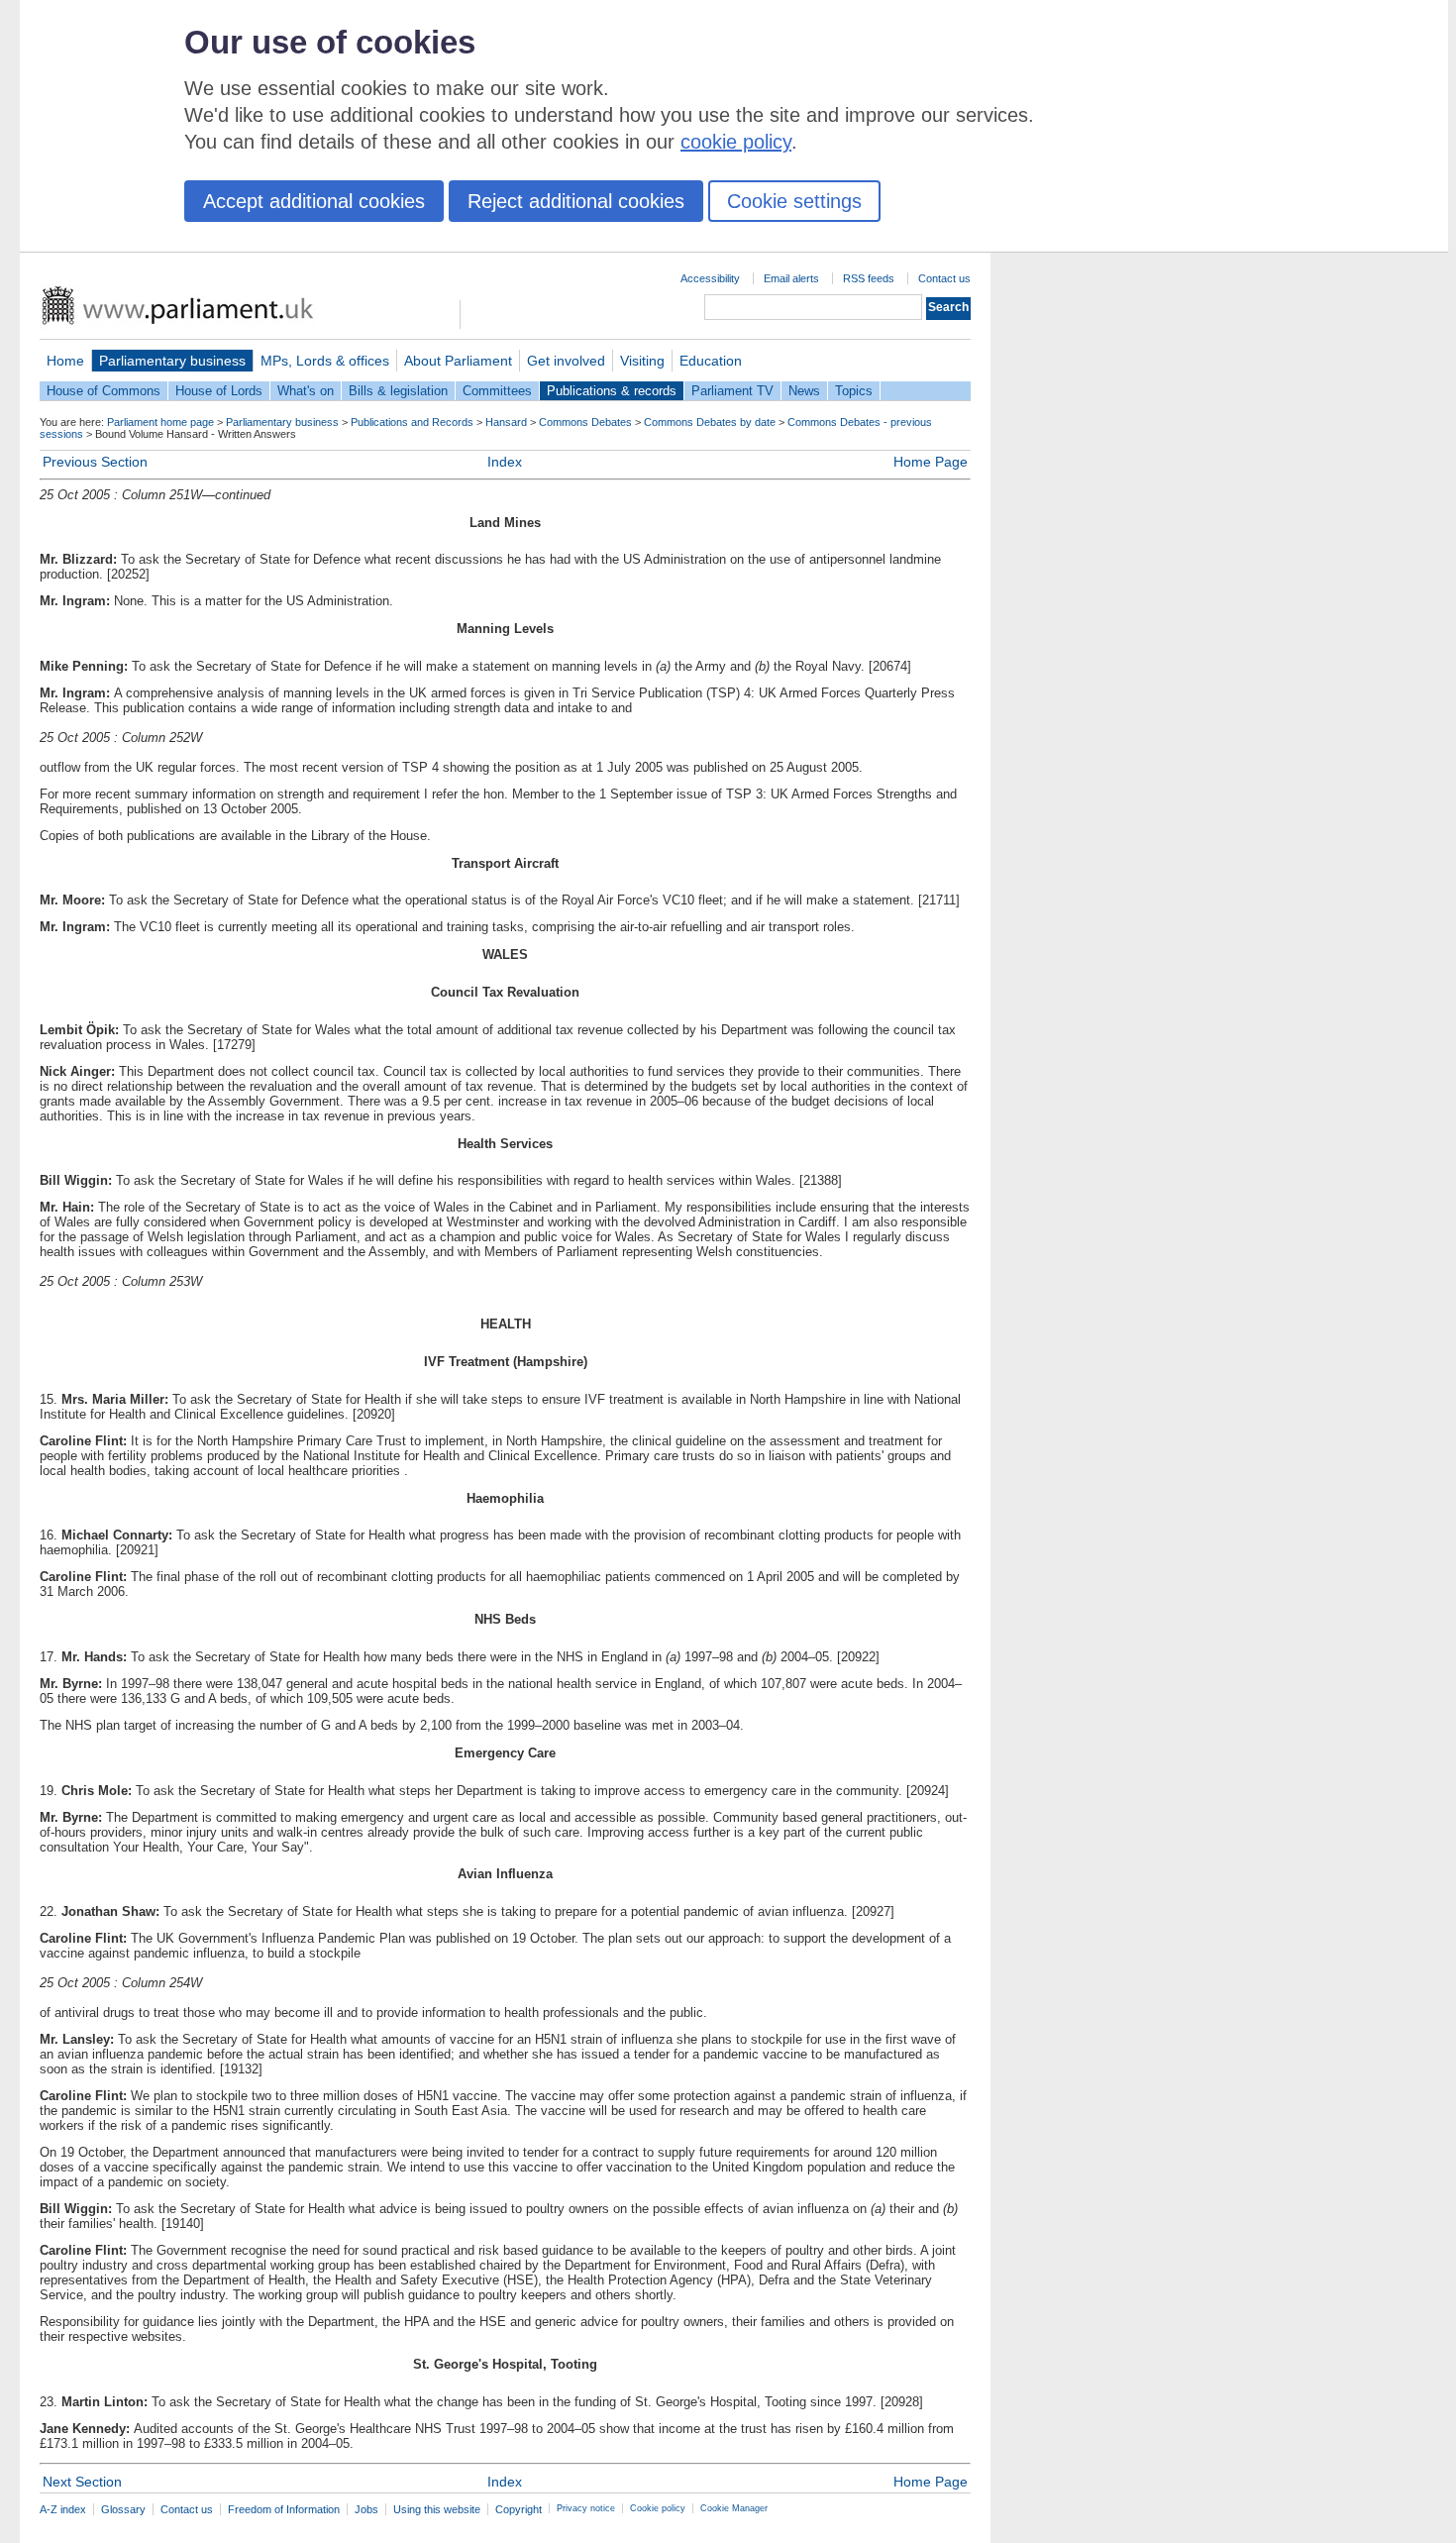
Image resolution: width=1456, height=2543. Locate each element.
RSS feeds (869, 278)
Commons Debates (585, 422)
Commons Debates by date (710, 422)
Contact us (944, 278)
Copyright (519, 2509)
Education (711, 361)
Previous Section (95, 462)
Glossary (123, 2509)
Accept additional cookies (314, 201)
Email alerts (791, 278)
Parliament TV (732, 391)
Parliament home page (160, 422)
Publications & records (612, 391)
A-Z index (63, 2509)
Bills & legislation (398, 391)
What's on (306, 391)
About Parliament (458, 361)
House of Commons (104, 391)
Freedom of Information (284, 2509)
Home (65, 361)
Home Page (931, 462)
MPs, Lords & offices (325, 361)
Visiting (642, 361)
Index (505, 462)
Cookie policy (658, 2508)
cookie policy (736, 142)
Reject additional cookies (576, 201)
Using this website (437, 2509)
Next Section (82, 2482)
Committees (497, 391)
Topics (854, 391)
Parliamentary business (172, 361)
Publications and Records (412, 422)
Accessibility (710, 278)
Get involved (566, 361)
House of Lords (219, 391)
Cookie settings (794, 201)
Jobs (366, 2509)
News (804, 391)
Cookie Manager (734, 2508)
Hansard (506, 422)
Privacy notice (586, 2508)
